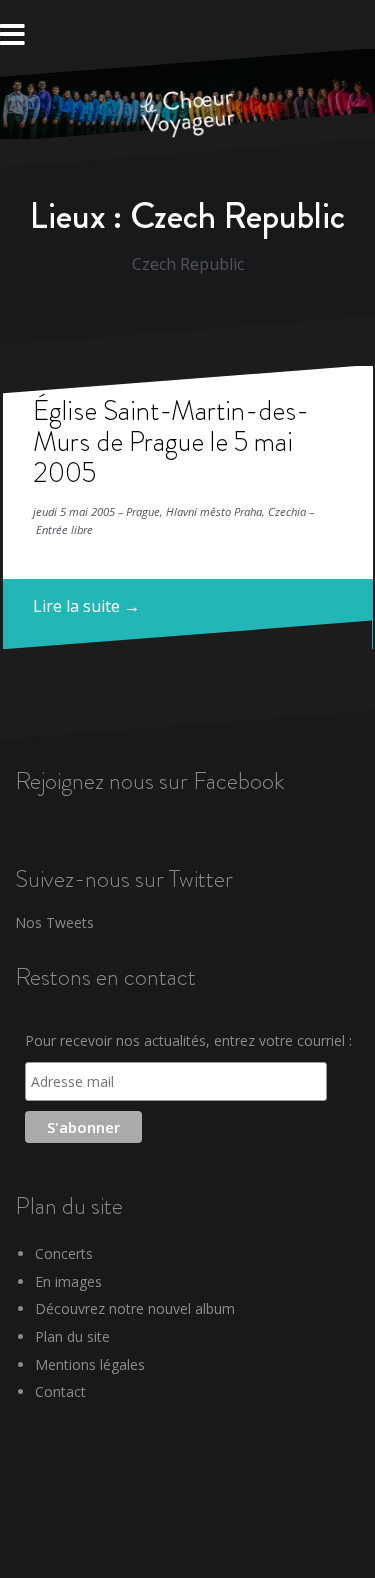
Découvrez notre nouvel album (135, 1308)
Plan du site (72, 1336)
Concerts (64, 1253)
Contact (60, 1391)
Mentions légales (90, 1364)
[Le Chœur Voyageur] (188, 115)
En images (68, 1281)
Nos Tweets (54, 922)
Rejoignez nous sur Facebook (149, 780)
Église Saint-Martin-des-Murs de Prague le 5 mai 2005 (171, 441)
